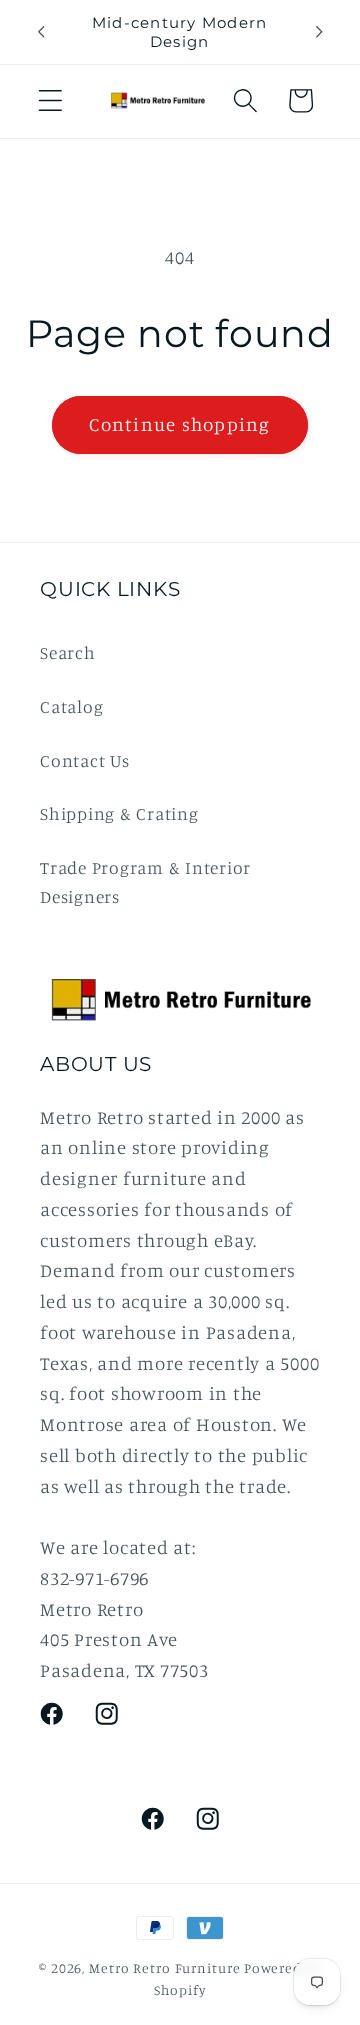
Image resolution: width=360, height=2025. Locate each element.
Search (68, 652)
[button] (50, 100)
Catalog (71, 706)
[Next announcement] (319, 32)
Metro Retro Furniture (166, 1968)
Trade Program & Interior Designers (145, 882)
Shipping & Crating (119, 813)
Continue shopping (179, 424)
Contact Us (85, 760)
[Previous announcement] (41, 32)
